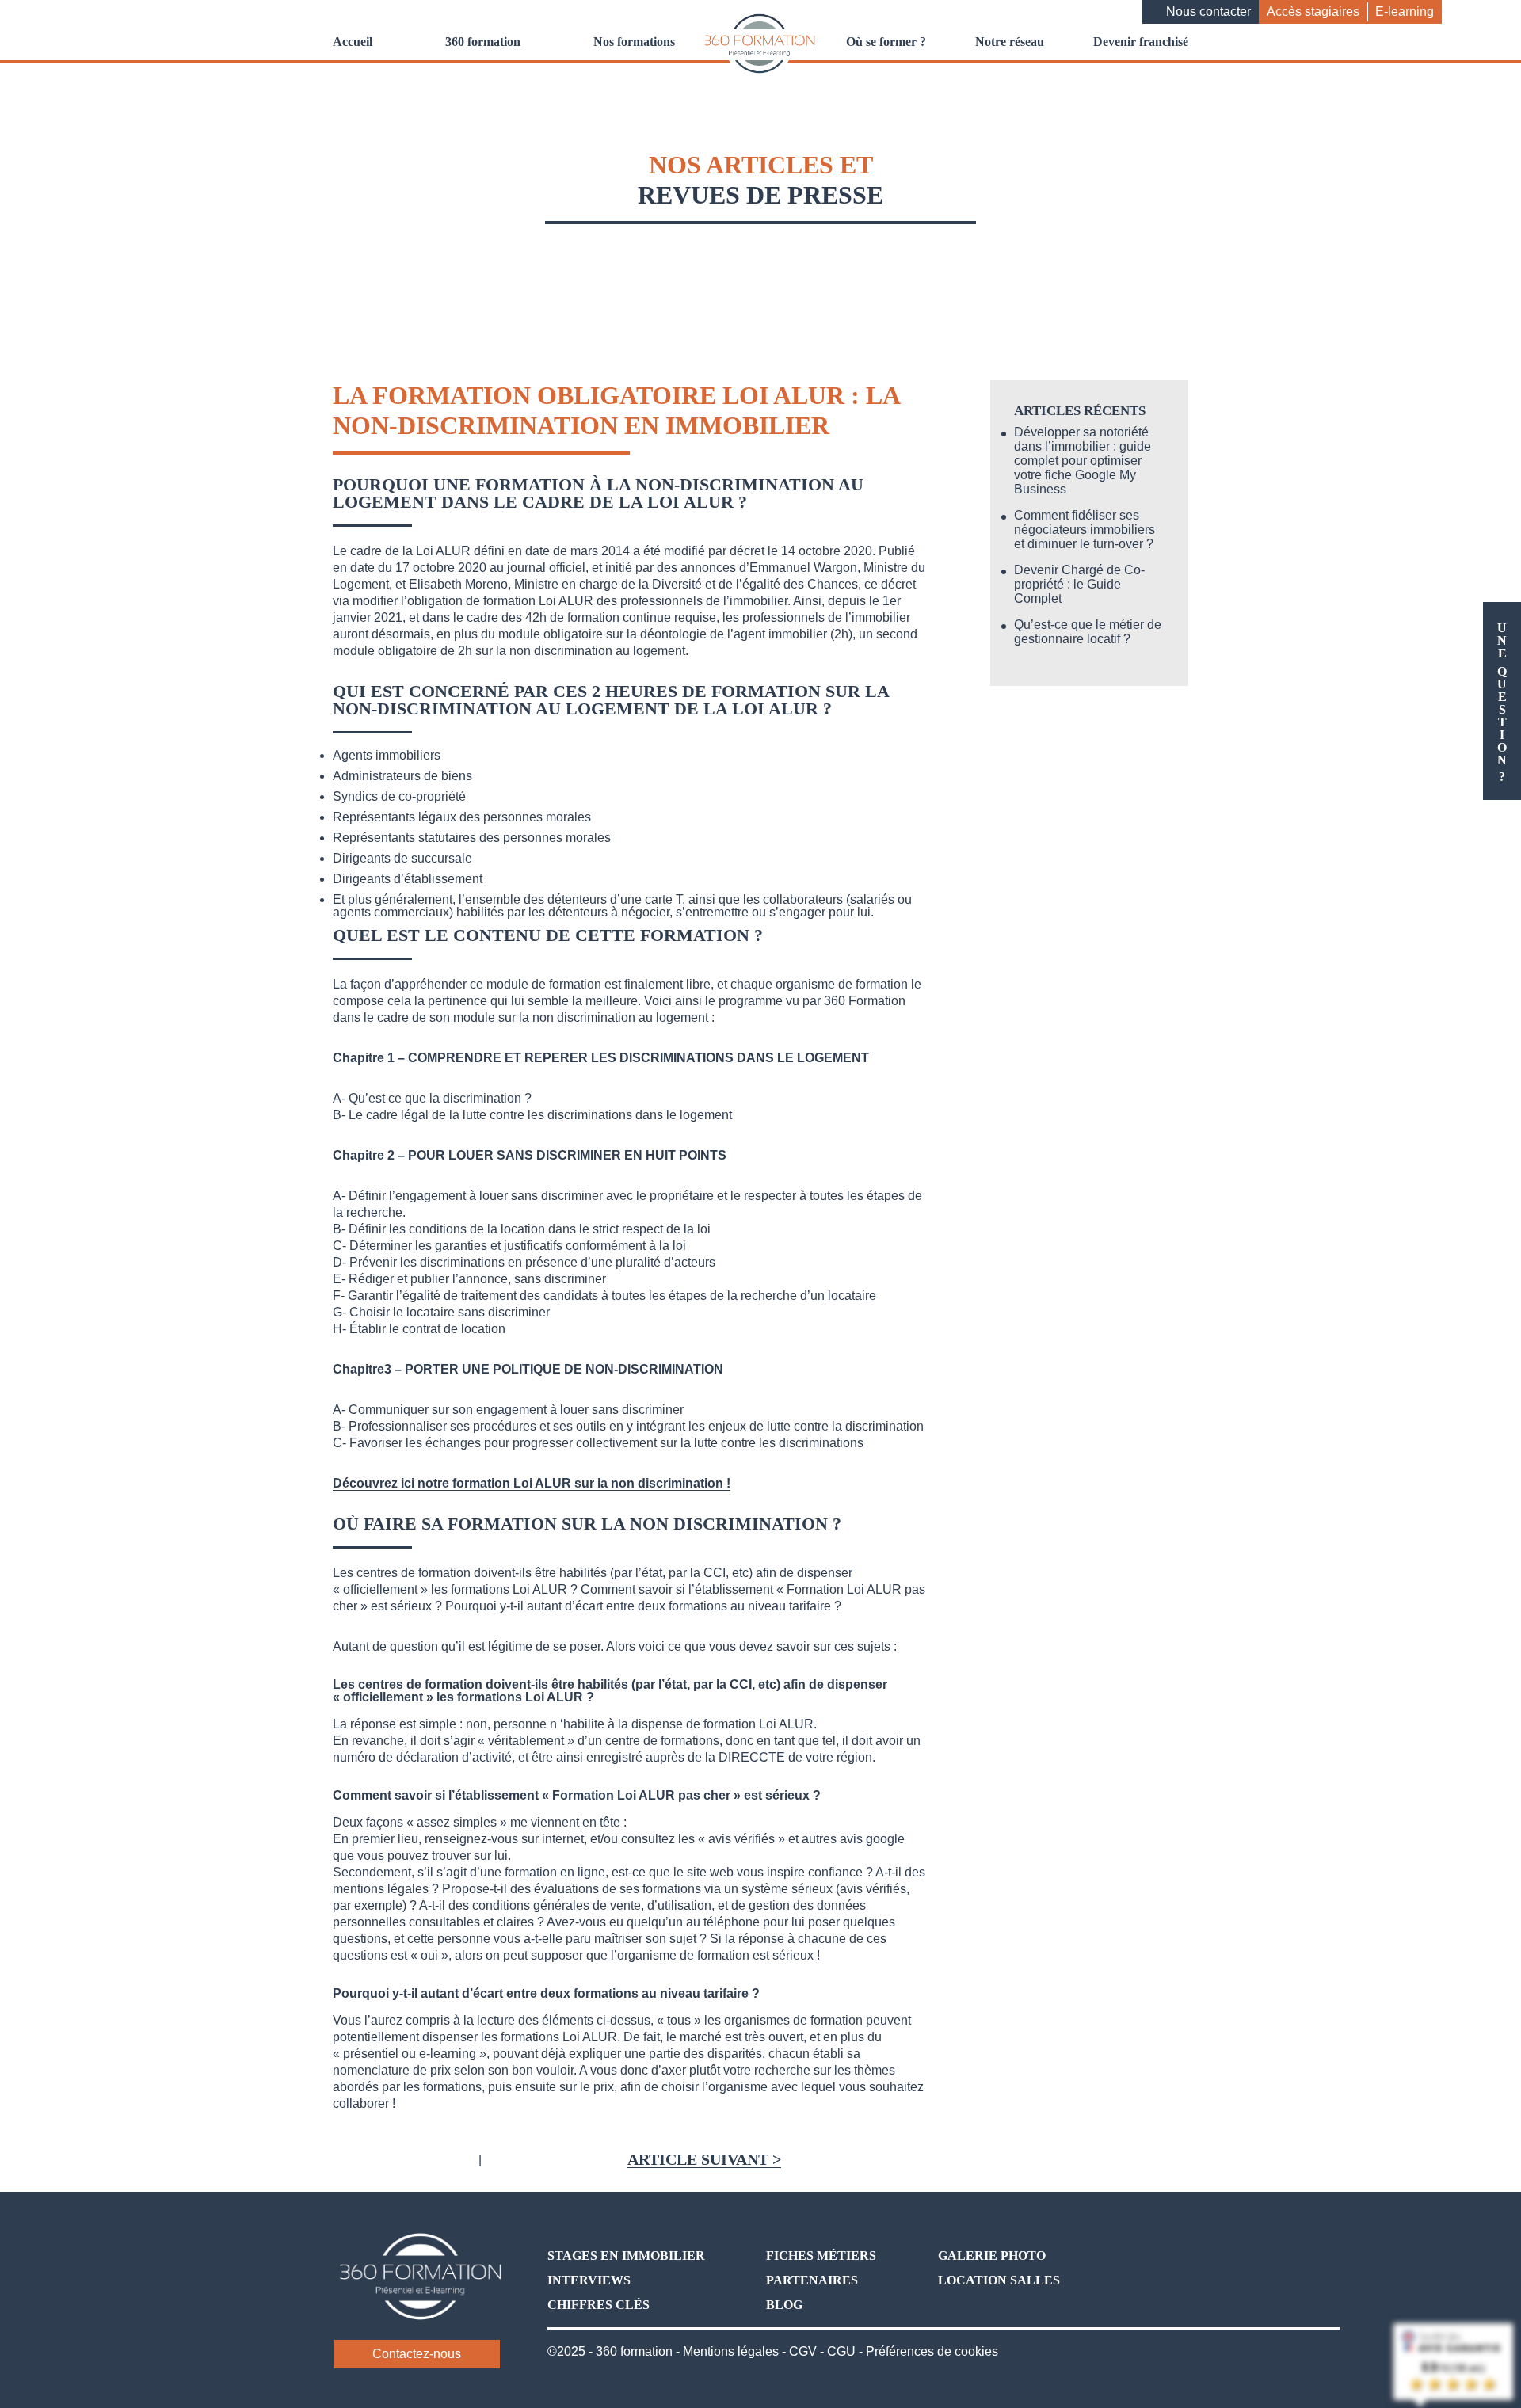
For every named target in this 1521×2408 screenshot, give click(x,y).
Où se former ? (886, 42)
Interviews (589, 2280)
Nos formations (634, 42)
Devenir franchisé (1141, 42)
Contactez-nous (417, 2354)
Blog (784, 2305)
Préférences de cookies (932, 2351)
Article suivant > (704, 2160)
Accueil (353, 42)
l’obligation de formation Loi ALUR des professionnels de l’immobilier (594, 601)
